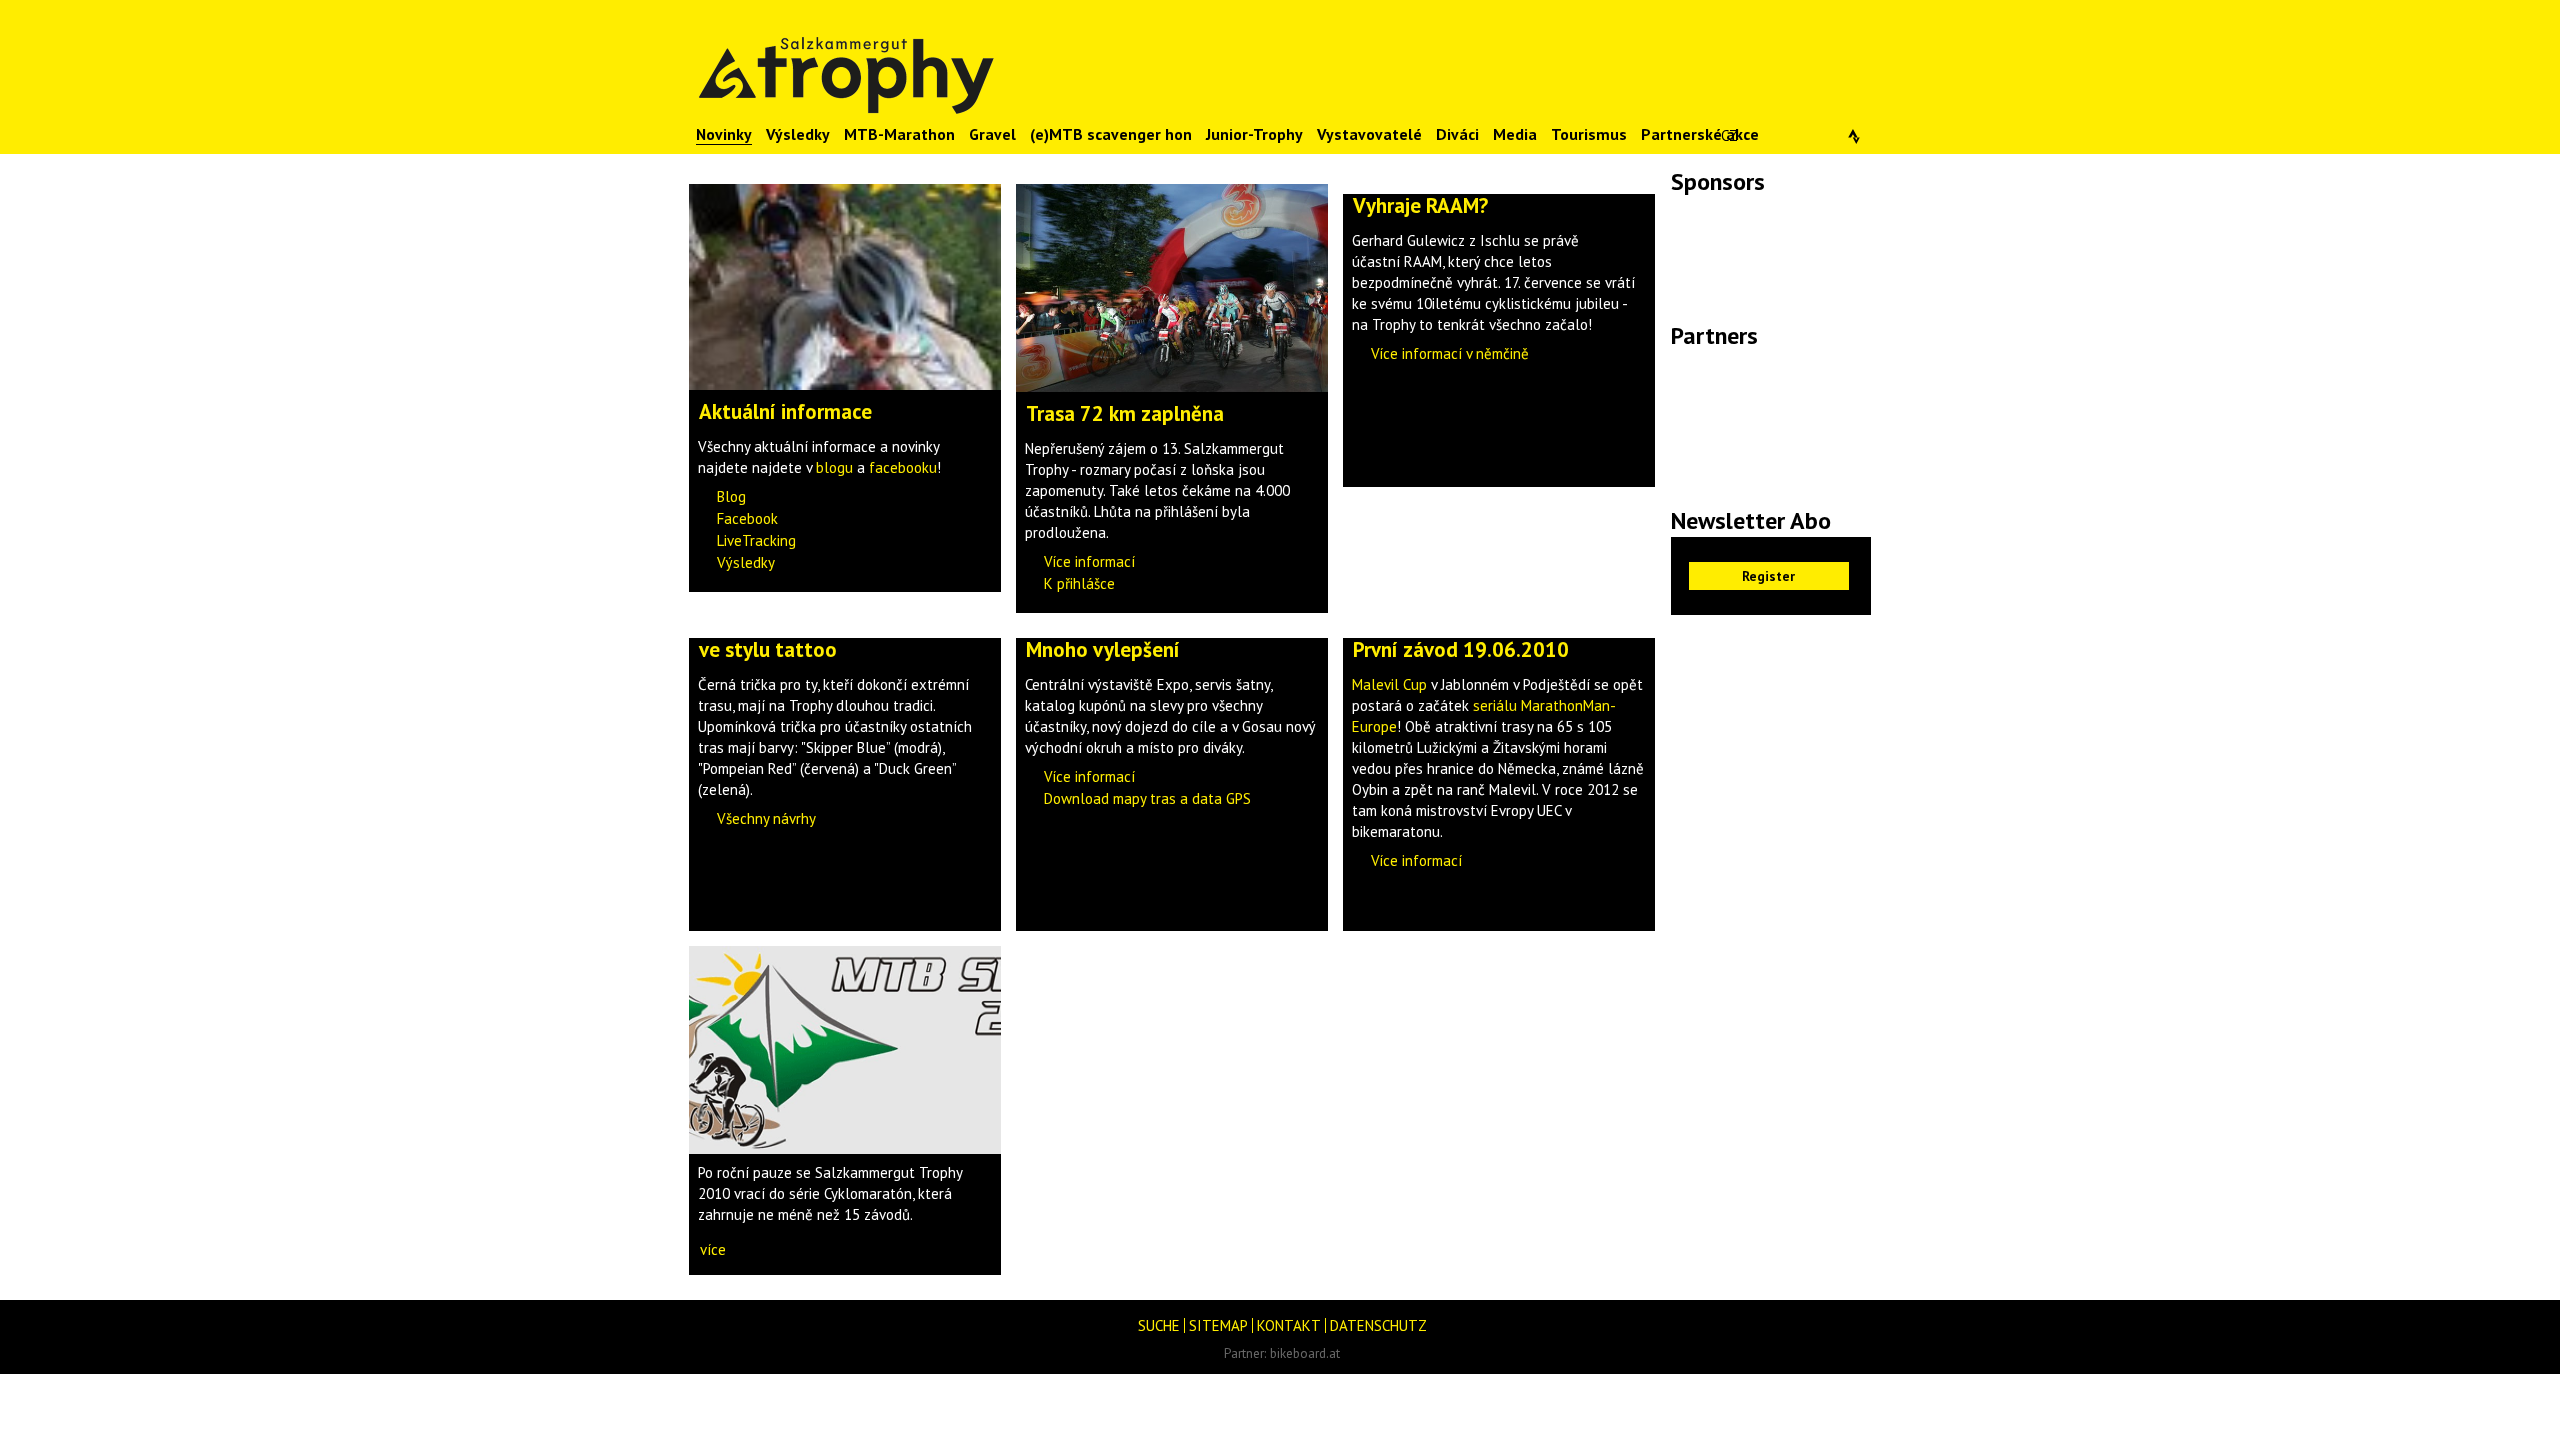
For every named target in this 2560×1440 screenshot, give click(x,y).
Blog (731, 496)
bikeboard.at (1305, 1353)
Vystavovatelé (1369, 134)
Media (1515, 134)
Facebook (747, 518)
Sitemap (1218, 1325)
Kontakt (1289, 1325)
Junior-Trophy (1254, 134)
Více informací (1089, 561)
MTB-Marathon (899, 134)
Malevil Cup (1389, 684)
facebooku (903, 467)
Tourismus (1589, 134)
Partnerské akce (1700, 134)
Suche (1159, 1325)
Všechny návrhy (766, 818)
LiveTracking (756, 540)
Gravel (992, 134)
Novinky (724, 134)
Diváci (1457, 134)
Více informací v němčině (1450, 353)
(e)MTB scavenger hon (1111, 134)
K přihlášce (1079, 583)
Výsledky (798, 134)
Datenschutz (1378, 1325)
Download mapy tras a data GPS (1147, 798)
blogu (834, 467)
